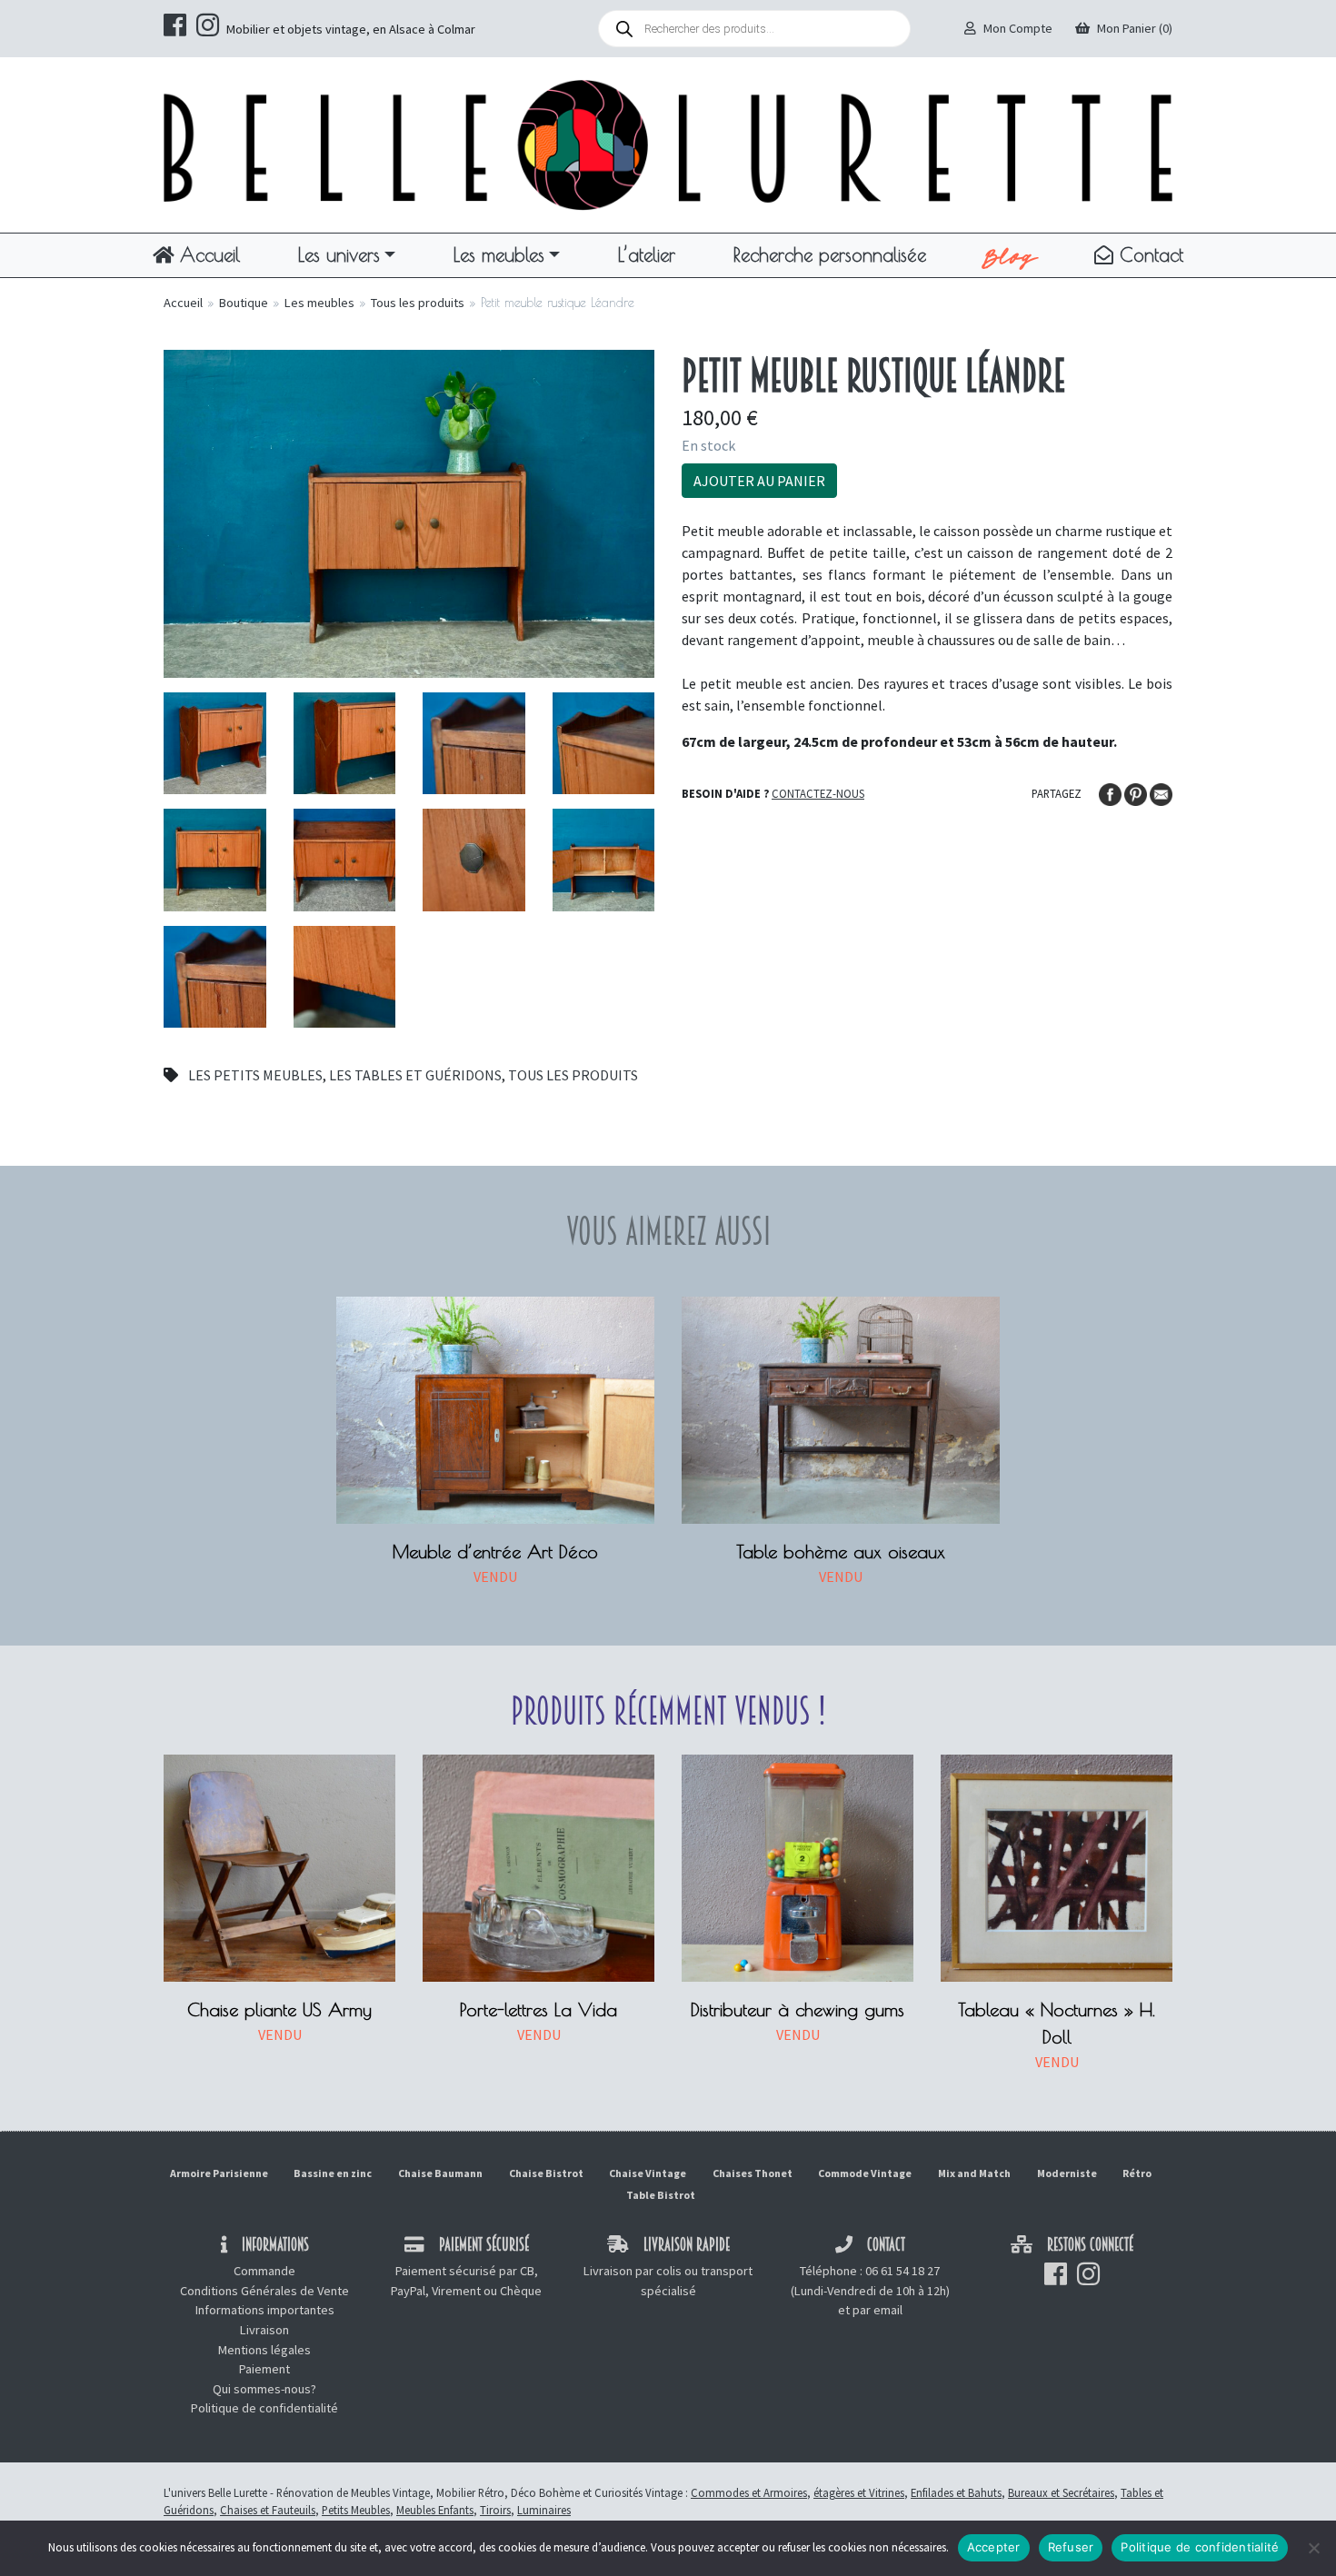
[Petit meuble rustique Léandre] (409, 512)
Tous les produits (418, 303)
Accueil (207, 254)
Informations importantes (265, 2310)
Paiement (264, 2369)
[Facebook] (1112, 792)
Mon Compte (1018, 28)
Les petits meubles (255, 1075)
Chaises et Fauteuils (268, 2510)
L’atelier (647, 254)
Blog (1010, 255)
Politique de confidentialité (264, 2408)
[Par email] (1161, 792)
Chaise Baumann (440, 2173)
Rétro (1137, 2173)
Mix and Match (974, 2173)
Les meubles (499, 254)
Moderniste (1067, 2173)
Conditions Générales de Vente (264, 2291)
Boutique (244, 303)
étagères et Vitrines (859, 2492)
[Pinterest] (1137, 792)
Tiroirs (495, 2510)
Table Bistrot (661, 2195)
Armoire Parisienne (219, 2173)
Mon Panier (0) (1135, 28)
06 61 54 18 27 (902, 2271)
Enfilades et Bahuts (956, 2492)
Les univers (339, 254)
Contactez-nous (818, 793)
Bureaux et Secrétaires (1061, 2492)
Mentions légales (264, 2350)
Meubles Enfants (435, 2510)
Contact (1148, 254)
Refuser (1071, 2547)
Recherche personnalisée (830, 254)
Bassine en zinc (333, 2173)
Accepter (994, 2547)
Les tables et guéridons (415, 1075)
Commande (264, 2271)
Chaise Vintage (648, 2173)
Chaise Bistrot (546, 2173)
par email (877, 2310)
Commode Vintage (865, 2173)
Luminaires (544, 2510)
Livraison (264, 2330)
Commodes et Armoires (749, 2492)
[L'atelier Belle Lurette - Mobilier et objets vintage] (668, 144)
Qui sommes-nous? (264, 2389)
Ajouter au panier (759, 481)
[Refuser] (1313, 2548)
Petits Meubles (356, 2510)
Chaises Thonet (753, 2173)
